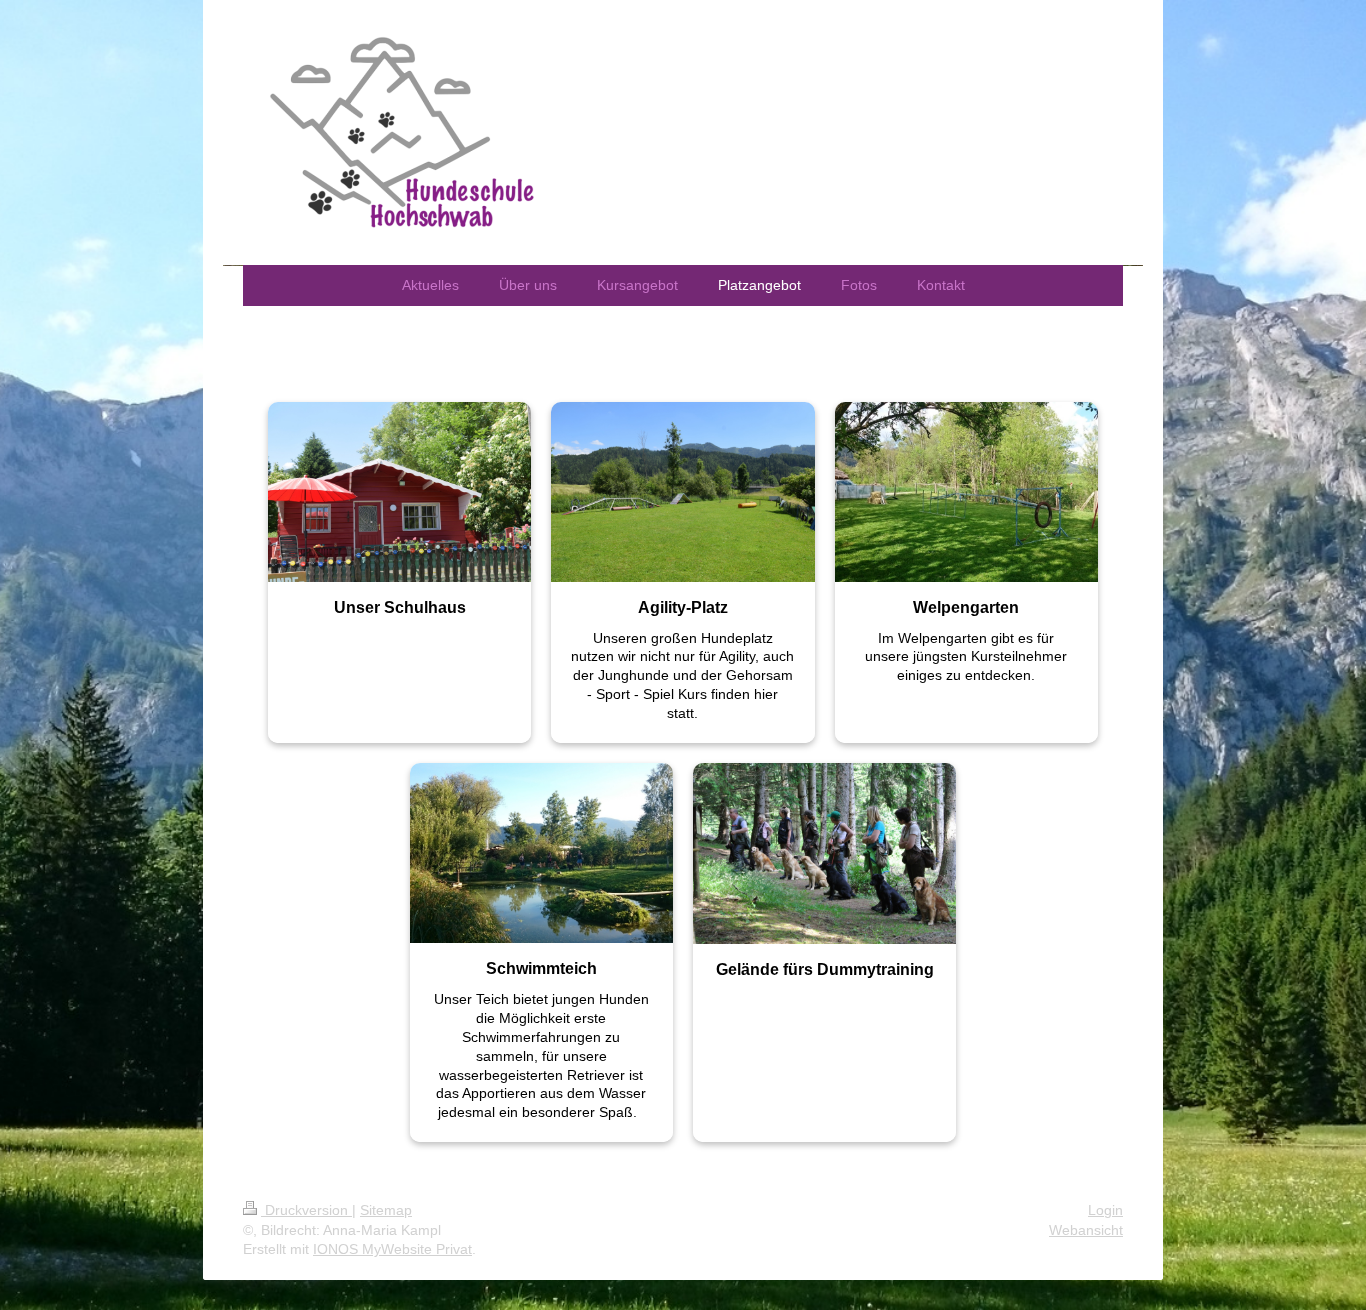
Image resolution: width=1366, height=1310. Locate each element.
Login (1105, 1210)
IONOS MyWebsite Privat (392, 1249)
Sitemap (386, 1210)
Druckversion (306, 1210)
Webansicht (1086, 1230)
